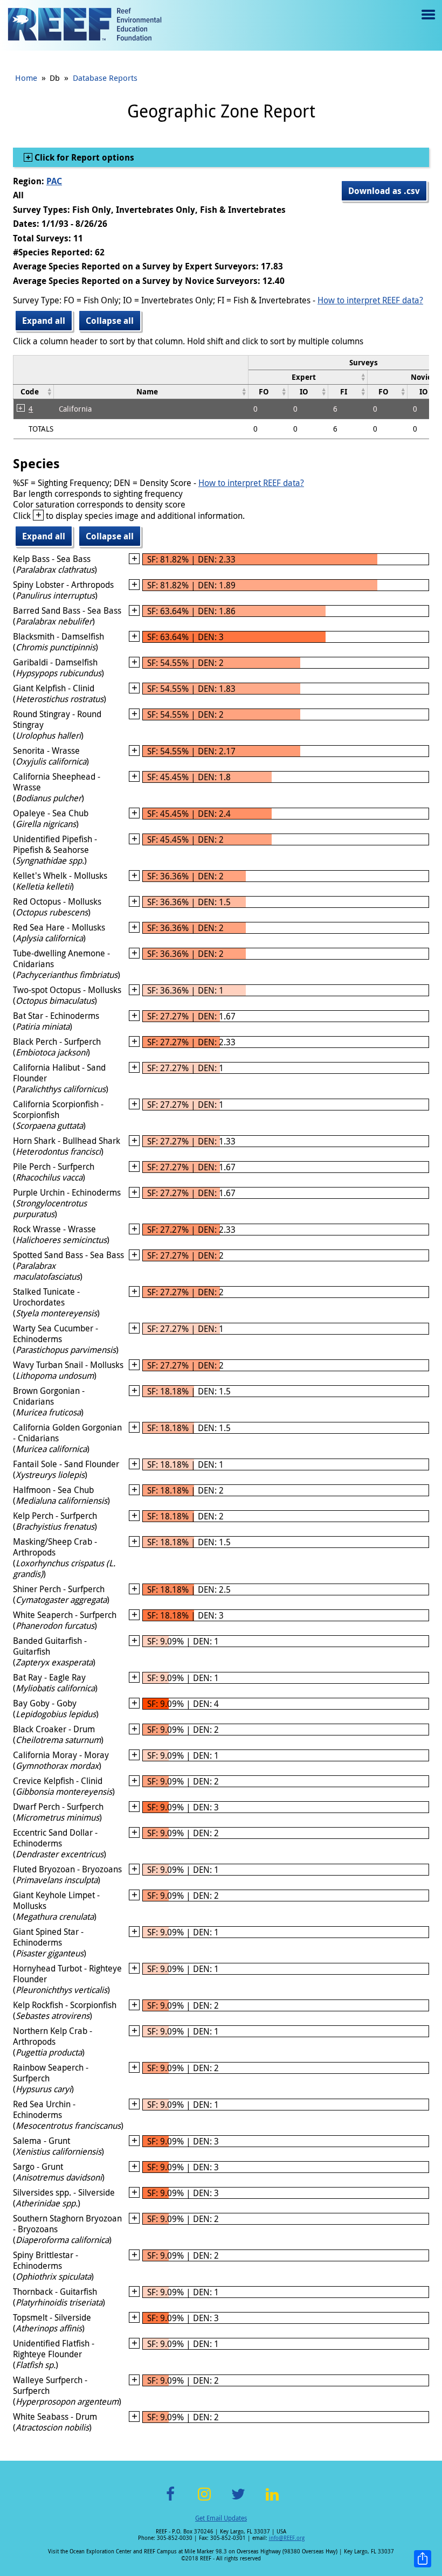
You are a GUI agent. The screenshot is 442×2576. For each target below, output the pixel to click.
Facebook (170, 2500)
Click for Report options (83, 157)
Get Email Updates (221, 2518)
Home (26, 78)
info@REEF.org (287, 2538)
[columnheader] (308, 377)
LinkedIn (272, 2500)
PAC (54, 181)
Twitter (238, 2500)
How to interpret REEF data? (370, 300)
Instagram (204, 2500)
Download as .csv (384, 191)
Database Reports (105, 78)
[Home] (85, 25)
